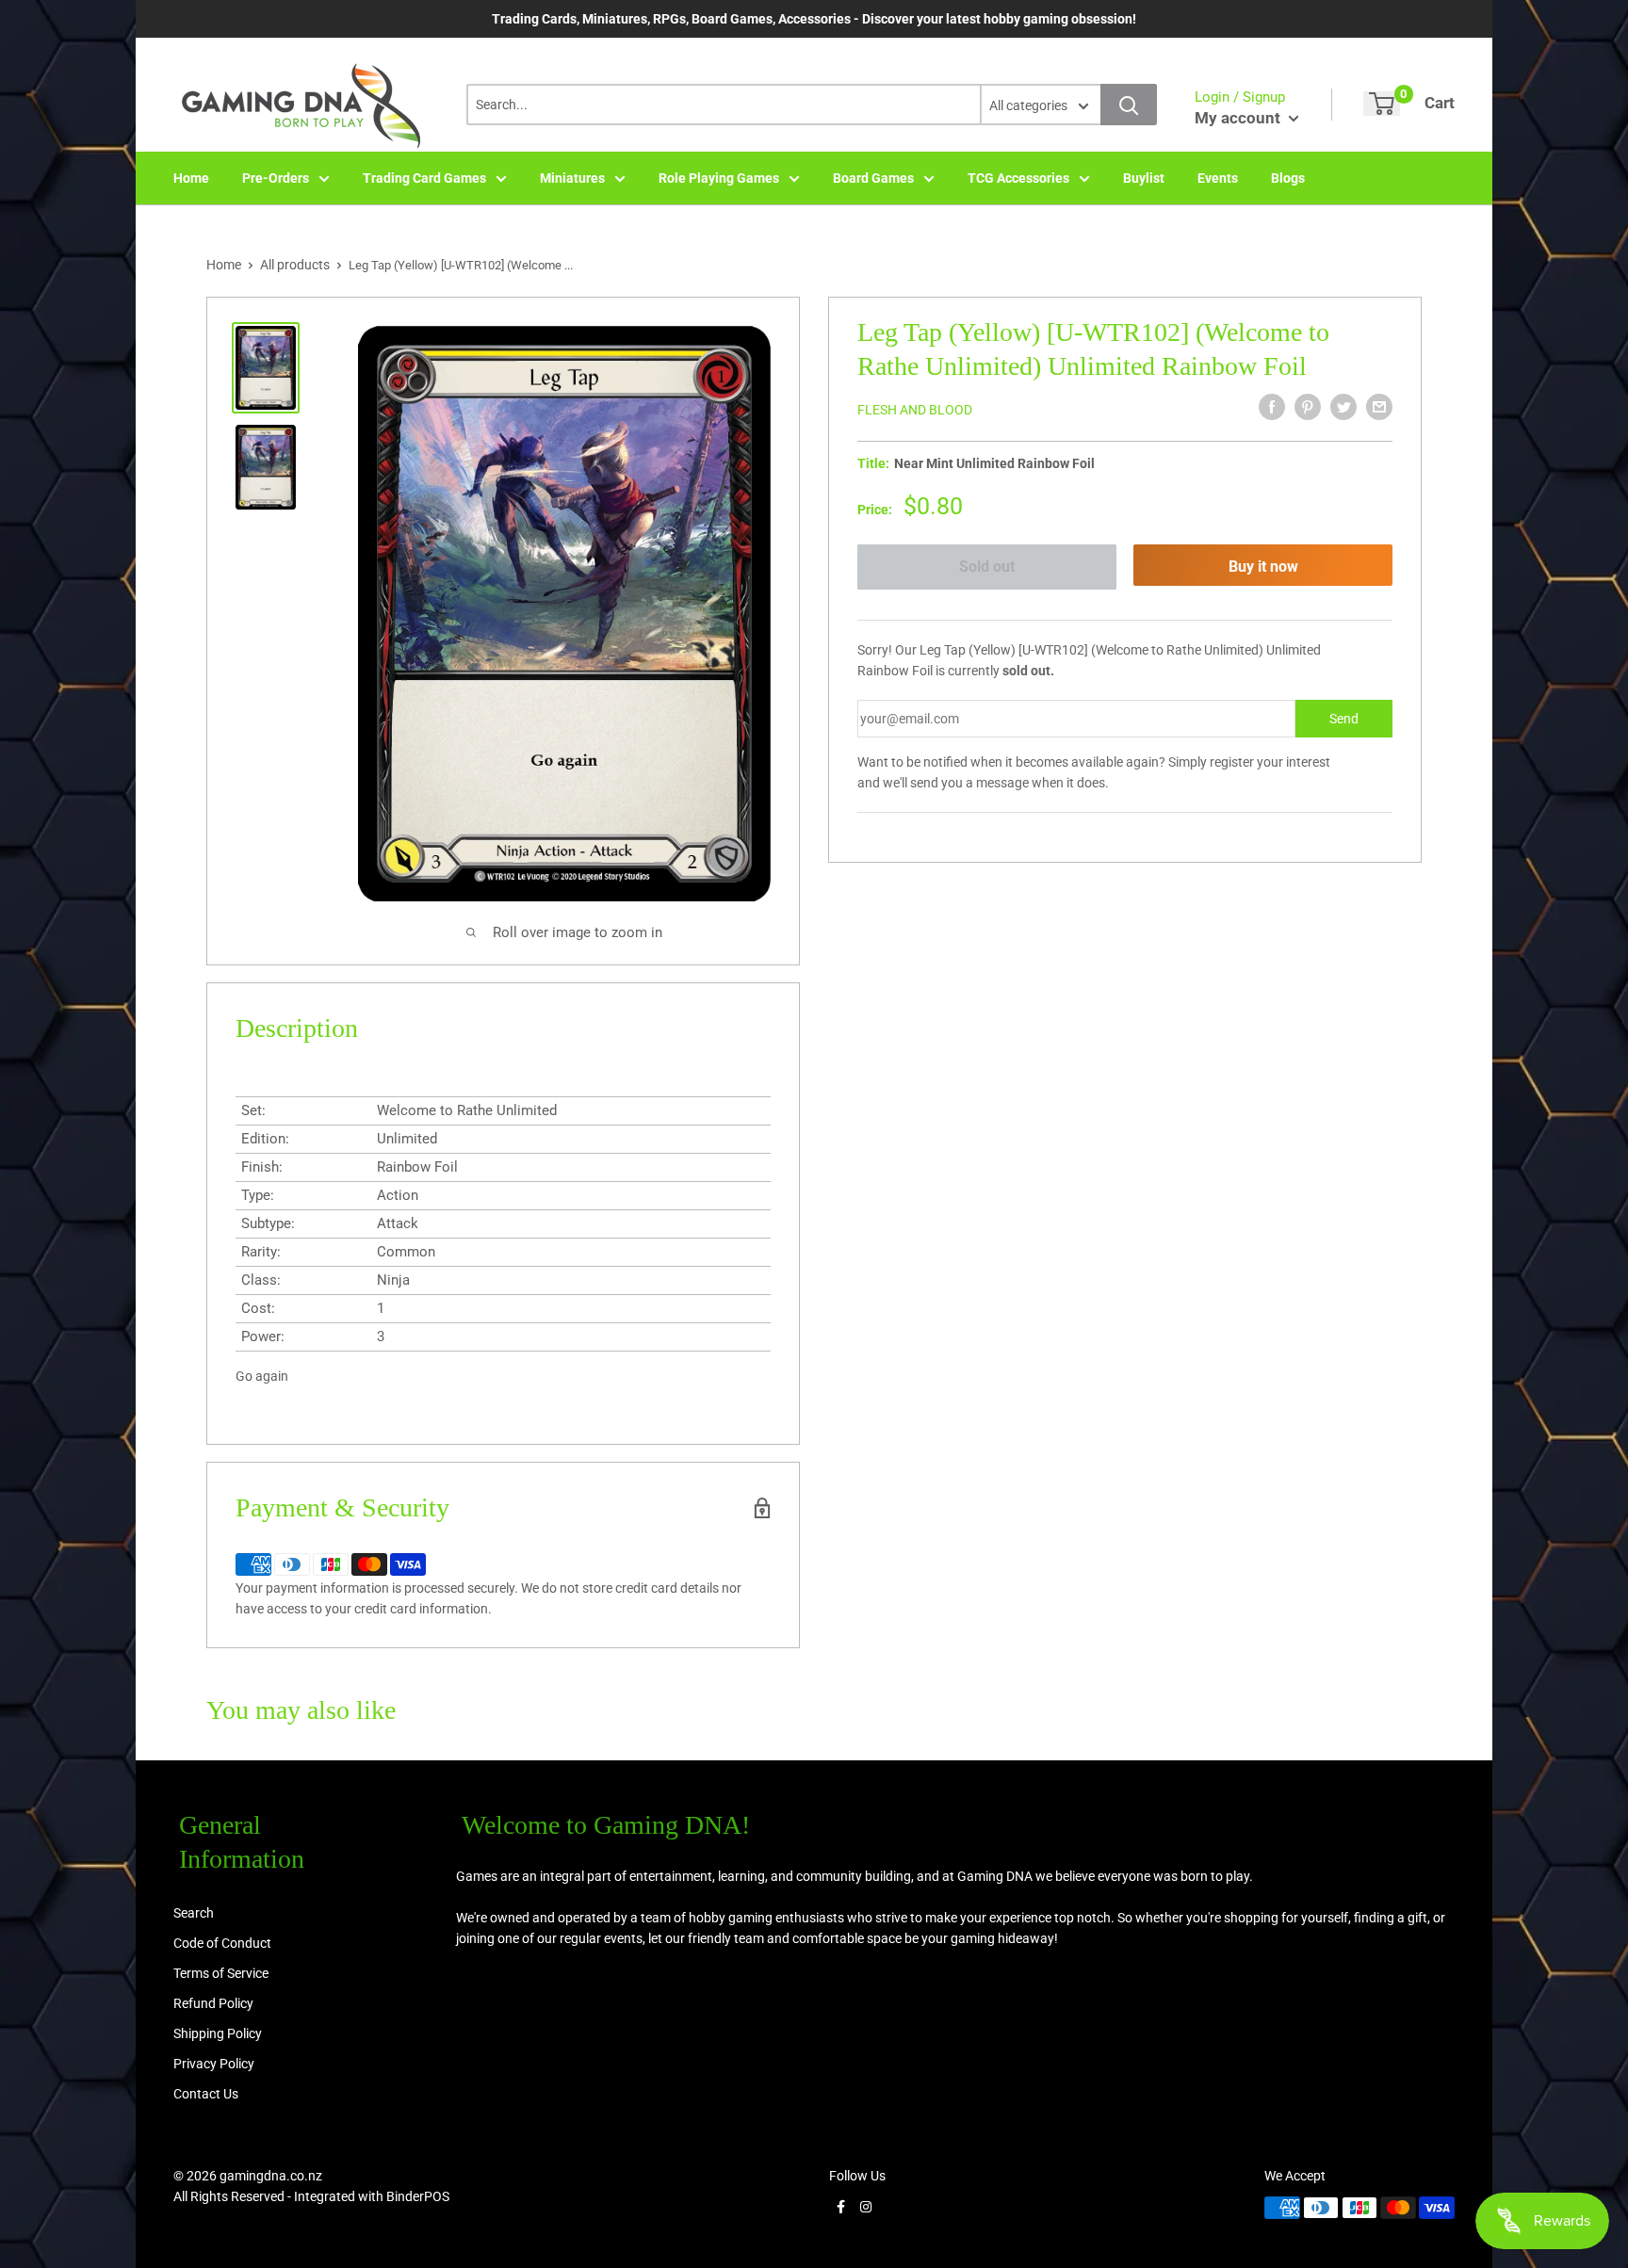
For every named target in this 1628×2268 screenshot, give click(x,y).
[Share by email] (1379, 407)
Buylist (1144, 178)
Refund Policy (213, 2003)
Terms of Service (221, 1973)
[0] (1382, 104)
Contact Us (206, 2094)
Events (1218, 178)
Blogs (1288, 178)
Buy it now (1263, 567)
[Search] (1129, 105)
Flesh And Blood (915, 410)
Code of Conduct (222, 1943)
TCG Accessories (1018, 178)
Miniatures (572, 178)
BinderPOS (418, 2196)
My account (1239, 118)
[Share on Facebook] (1272, 407)
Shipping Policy (218, 2033)
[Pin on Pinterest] (1308, 407)
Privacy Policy (214, 2064)
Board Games (873, 178)
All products (295, 265)
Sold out (987, 567)
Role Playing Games (719, 178)
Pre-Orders (276, 178)
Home (191, 178)
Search (194, 1913)
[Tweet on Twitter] (1343, 407)
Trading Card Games (424, 178)
